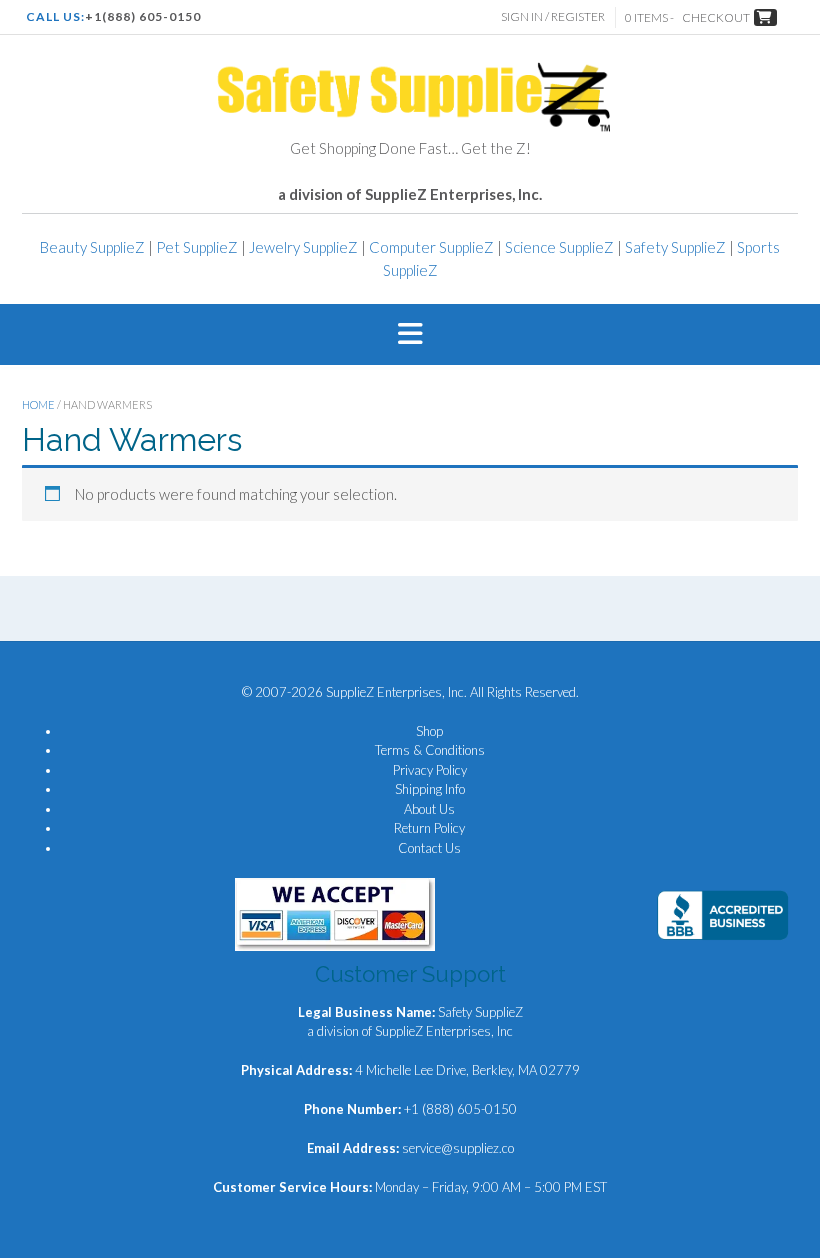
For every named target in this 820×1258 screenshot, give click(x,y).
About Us (429, 809)
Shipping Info (430, 789)
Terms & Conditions (430, 750)
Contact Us (429, 848)
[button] (410, 335)
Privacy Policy (430, 770)
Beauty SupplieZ (92, 247)
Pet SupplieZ (197, 247)
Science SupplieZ (559, 247)
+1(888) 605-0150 (143, 16)
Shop (429, 731)
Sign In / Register (553, 16)
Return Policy (429, 828)
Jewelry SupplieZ (303, 247)
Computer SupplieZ (431, 247)
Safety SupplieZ (675, 247)
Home (38, 404)
